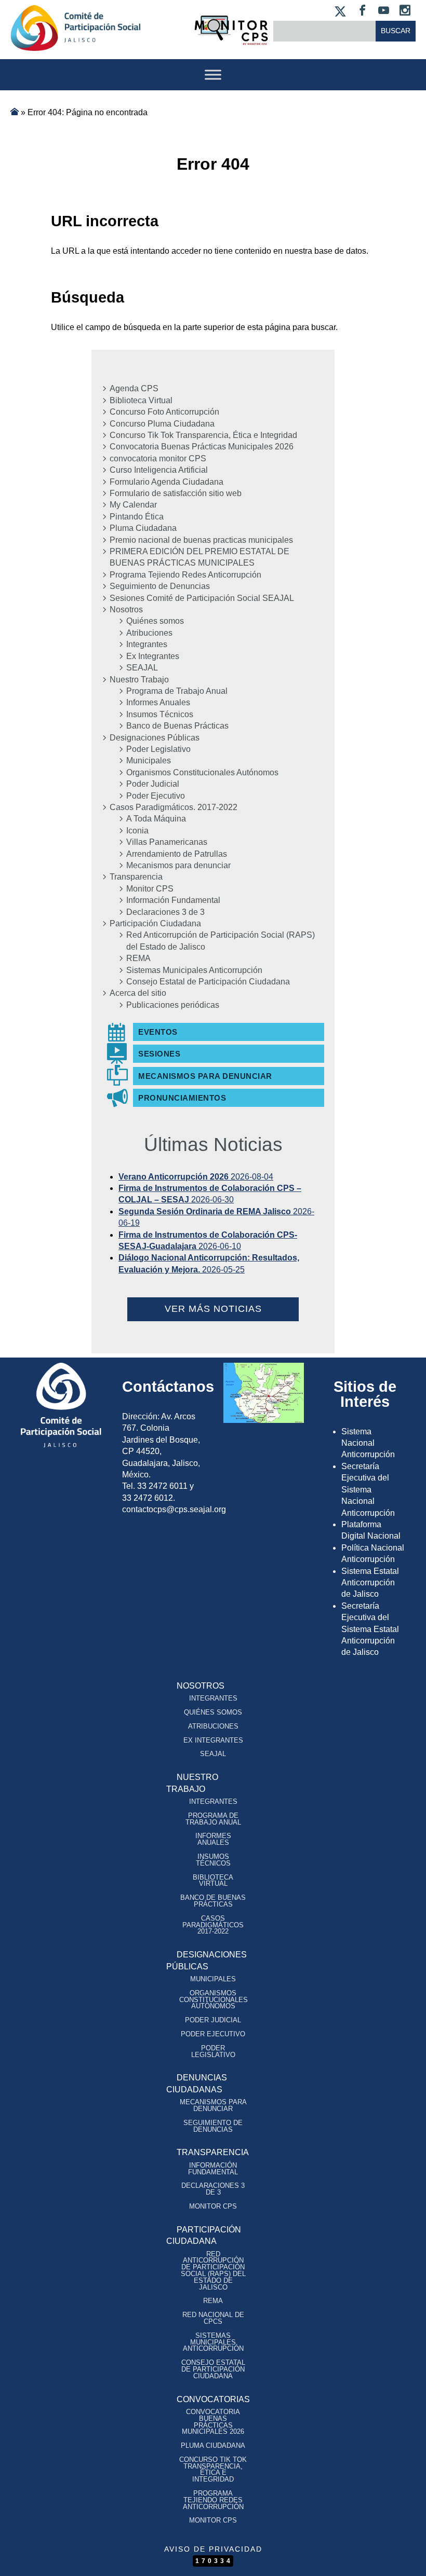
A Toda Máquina (156, 819)
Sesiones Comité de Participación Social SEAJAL (202, 598)
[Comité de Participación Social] (75, 42)
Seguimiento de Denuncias (160, 586)
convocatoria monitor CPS (158, 458)
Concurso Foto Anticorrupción (164, 412)
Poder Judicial (153, 784)
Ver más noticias (213, 1309)
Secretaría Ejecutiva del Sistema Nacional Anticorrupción (368, 1490)
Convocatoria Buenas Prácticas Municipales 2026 (202, 447)
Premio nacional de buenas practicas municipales (201, 540)
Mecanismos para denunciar (178, 865)
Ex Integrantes (153, 656)
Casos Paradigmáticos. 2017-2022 (174, 807)
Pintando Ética (137, 517)
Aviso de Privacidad (213, 2549)
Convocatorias (213, 2399)
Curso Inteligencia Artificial (159, 470)
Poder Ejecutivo (156, 796)
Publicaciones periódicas (173, 1005)
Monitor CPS (150, 889)
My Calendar (133, 505)
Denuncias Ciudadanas (197, 2083)
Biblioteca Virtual (141, 400)
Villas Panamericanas (167, 842)
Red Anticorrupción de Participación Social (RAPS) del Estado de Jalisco (221, 941)
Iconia (137, 831)
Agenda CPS (134, 388)
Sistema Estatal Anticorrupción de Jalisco (370, 1583)
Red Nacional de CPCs (213, 2318)
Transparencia (136, 877)
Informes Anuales (158, 702)
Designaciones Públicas (155, 738)
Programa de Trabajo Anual (177, 691)
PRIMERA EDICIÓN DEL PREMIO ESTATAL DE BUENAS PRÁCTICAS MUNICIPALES (199, 557)
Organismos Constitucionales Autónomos (202, 772)
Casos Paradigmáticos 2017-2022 (213, 1925)
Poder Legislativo (158, 749)
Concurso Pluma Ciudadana (162, 424)
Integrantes (147, 644)
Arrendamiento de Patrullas (177, 854)
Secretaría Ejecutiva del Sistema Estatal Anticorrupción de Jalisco (370, 1629)
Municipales (149, 761)
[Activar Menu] (213, 74)
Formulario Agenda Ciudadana (167, 482)
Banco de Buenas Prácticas (177, 726)
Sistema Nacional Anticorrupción (368, 1443)
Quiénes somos (155, 621)
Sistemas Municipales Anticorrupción (194, 970)
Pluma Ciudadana (143, 528)
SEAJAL (142, 668)
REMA (138, 958)
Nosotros (126, 609)
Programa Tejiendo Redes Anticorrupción (185, 575)
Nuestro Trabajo (139, 680)
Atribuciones (149, 633)
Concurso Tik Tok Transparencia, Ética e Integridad (203, 435)
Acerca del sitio (138, 993)
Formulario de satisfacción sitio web (176, 493)
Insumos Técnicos (160, 714)
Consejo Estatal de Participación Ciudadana (208, 982)
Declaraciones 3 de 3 (165, 912)
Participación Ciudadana (155, 923)
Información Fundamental (173, 900)
